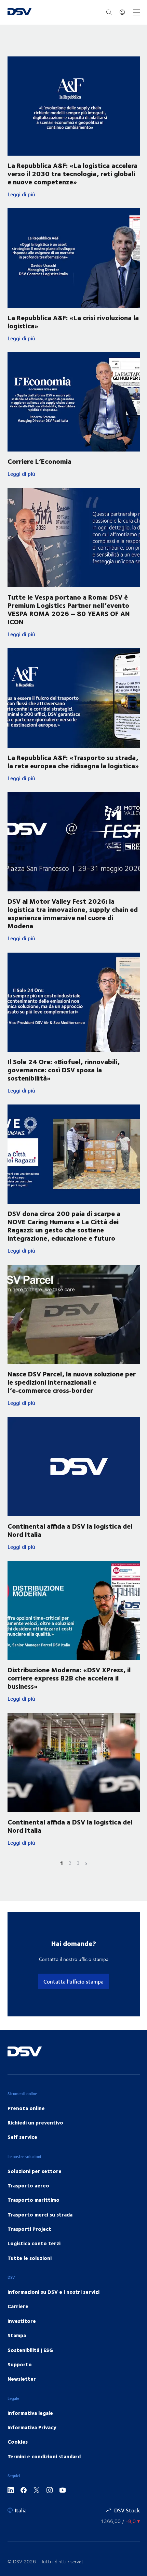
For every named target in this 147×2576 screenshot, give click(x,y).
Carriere (18, 2306)
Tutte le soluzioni (30, 2258)
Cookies (18, 2442)
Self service (22, 2137)
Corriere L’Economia (39, 461)
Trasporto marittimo (34, 2200)
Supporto (20, 2364)
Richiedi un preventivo (35, 2122)
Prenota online (26, 2108)
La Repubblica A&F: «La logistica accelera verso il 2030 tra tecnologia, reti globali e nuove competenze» (72, 173)
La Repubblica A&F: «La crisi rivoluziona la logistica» (73, 321)
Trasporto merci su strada (40, 2214)
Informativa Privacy (32, 2427)
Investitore (22, 2321)
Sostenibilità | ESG (30, 2350)
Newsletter (22, 2379)
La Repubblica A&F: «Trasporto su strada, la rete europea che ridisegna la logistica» (73, 761)
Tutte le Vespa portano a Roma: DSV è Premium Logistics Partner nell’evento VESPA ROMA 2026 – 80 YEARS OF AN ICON (69, 609)
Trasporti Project (29, 2229)
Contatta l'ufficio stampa (73, 1981)
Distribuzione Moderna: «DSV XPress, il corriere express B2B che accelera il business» (69, 1678)
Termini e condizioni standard (44, 2456)
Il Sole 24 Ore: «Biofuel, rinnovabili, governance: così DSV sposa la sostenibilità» (64, 1069)
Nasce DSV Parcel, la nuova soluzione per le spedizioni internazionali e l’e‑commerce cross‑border (72, 1382)
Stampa (17, 2335)
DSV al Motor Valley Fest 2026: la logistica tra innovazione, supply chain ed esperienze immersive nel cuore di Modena (73, 913)
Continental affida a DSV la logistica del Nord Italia (70, 1530)
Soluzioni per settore (35, 2171)
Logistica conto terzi (34, 2243)
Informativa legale (30, 2413)
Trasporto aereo (28, 2185)
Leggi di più (74, 194)
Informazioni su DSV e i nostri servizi (54, 2292)
